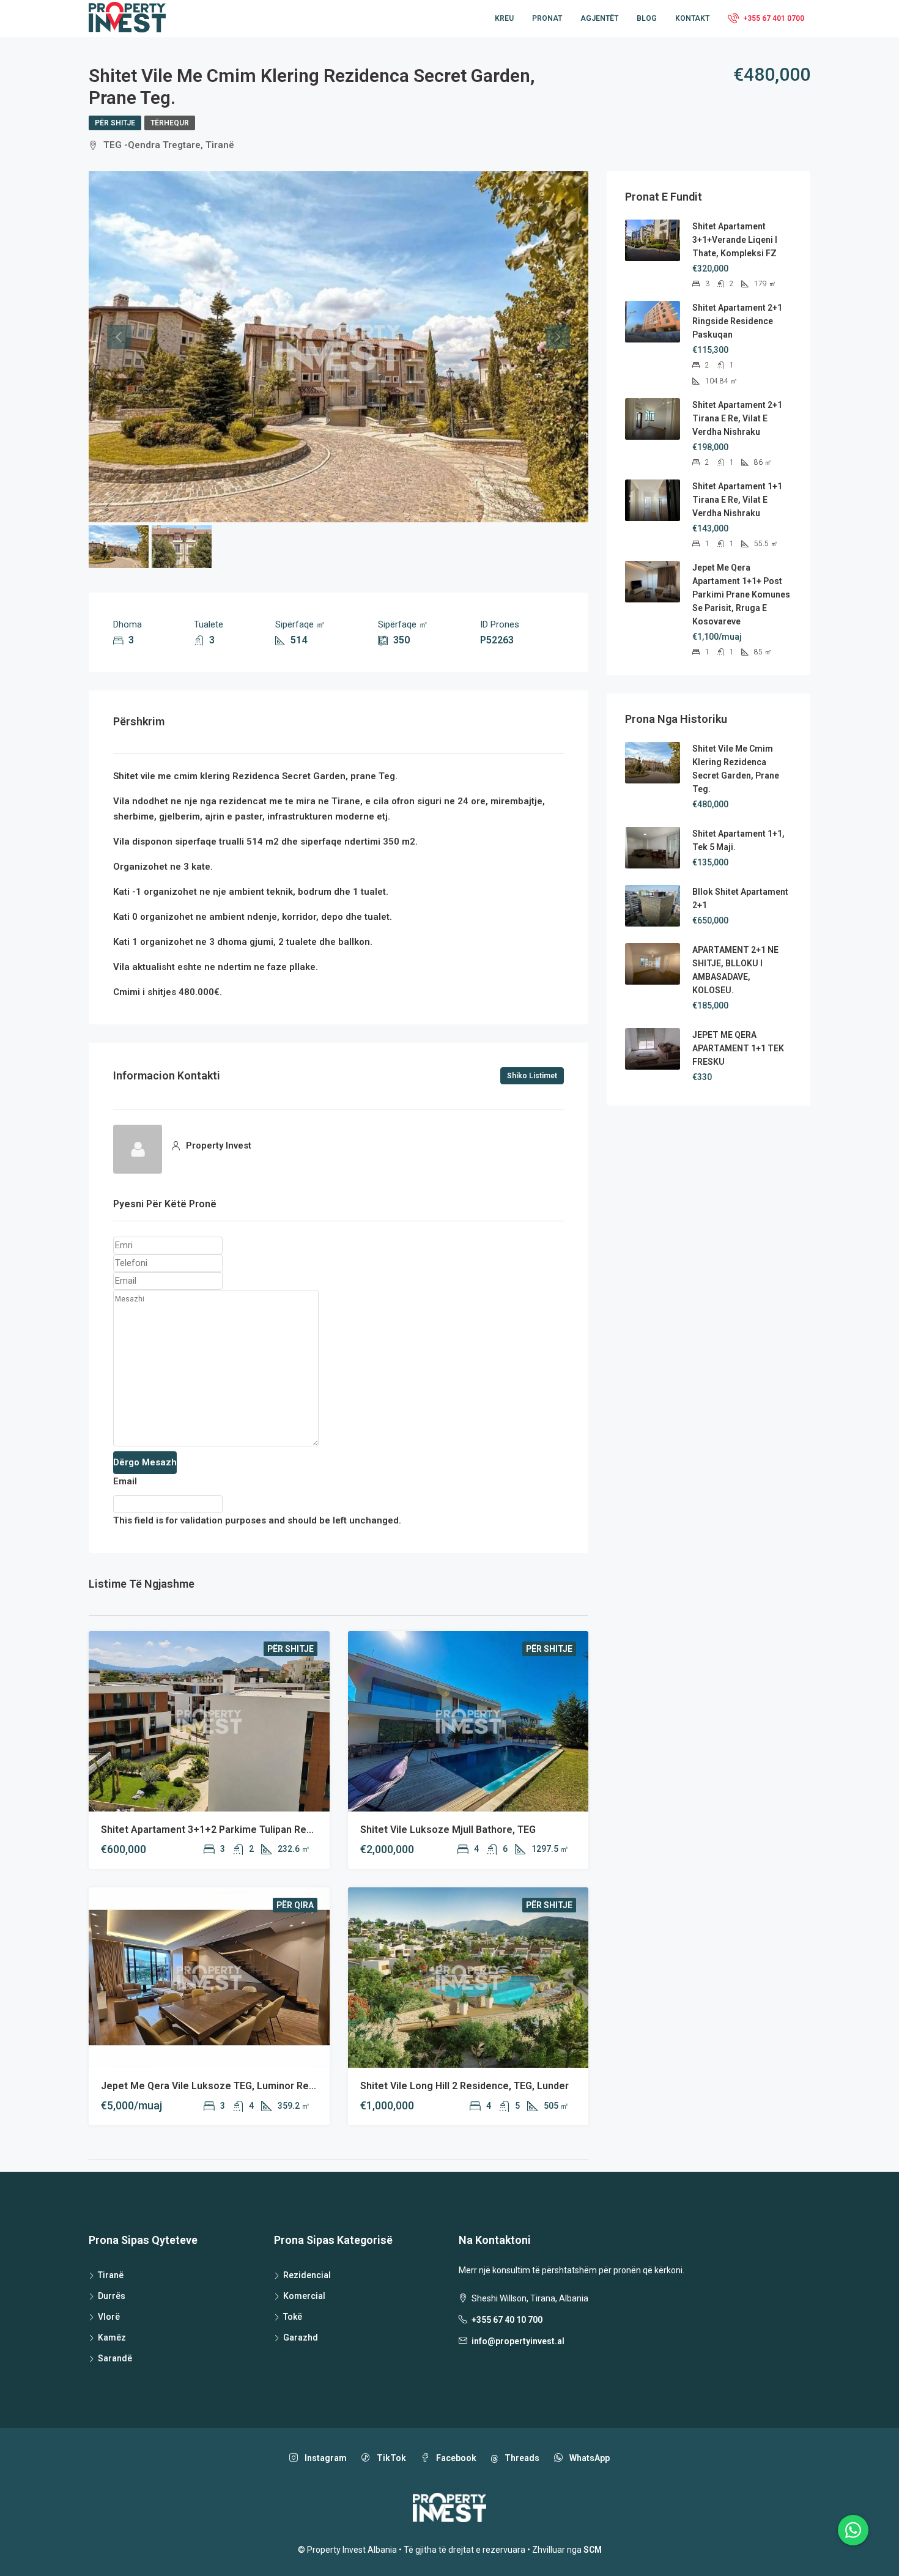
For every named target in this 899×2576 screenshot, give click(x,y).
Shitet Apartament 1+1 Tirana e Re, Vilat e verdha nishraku (737, 500)
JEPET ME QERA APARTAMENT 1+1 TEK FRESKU (738, 1048)
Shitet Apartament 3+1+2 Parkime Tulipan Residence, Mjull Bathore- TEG (267, 1830)
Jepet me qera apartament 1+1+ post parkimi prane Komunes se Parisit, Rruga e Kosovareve (741, 594)
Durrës (112, 2296)
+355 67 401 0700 (773, 18)
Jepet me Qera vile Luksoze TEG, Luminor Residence (223, 2086)
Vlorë (109, 2317)
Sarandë (115, 2358)
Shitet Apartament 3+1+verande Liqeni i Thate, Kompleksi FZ (735, 240)
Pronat (547, 18)
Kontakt (692, 18)
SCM (593, 2550)
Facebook (455, 2458)
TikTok (390, 2458)
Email (125, 1481)
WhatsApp (589, 2458)
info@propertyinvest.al (518, 2341)
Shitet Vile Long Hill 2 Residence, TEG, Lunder (464, 2086)
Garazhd (301, 2337)
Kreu (504, 18)
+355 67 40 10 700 (507, 2320)
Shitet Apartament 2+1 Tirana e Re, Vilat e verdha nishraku (737, 418)
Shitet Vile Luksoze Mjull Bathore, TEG (448, 1830)
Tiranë (111, 2275)
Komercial (304, 2296)
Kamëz (112, 2337)
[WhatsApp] (853, 2530)
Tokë (293, 2317)
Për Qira (295, 1905)
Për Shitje (115, 123)
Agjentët (599, 18)
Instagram (325, 2458)
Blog (647, 18)
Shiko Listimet (532, 1076)
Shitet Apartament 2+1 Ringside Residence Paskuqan (737, 321)
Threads (521, 2458)
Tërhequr (170, 123)
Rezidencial (307, 2275)
